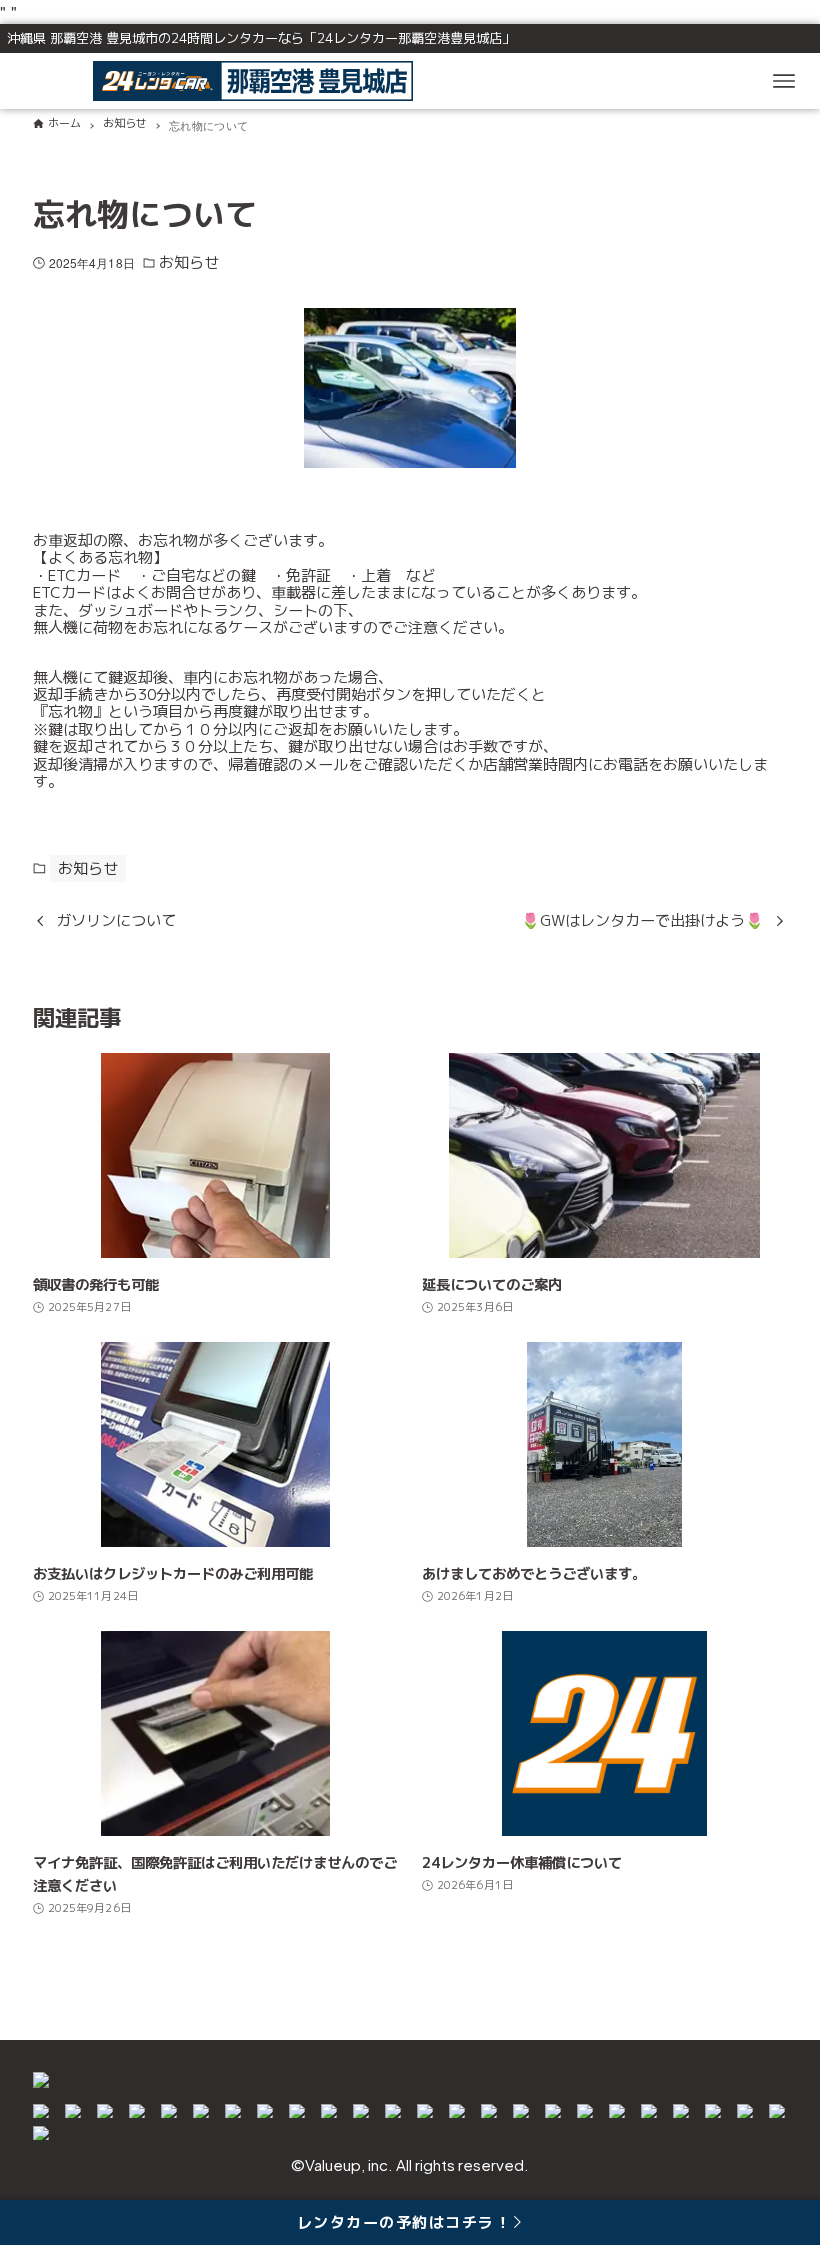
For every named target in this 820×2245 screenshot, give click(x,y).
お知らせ (189, 262)
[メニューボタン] (784, 81)
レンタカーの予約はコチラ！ (404, 2222)
